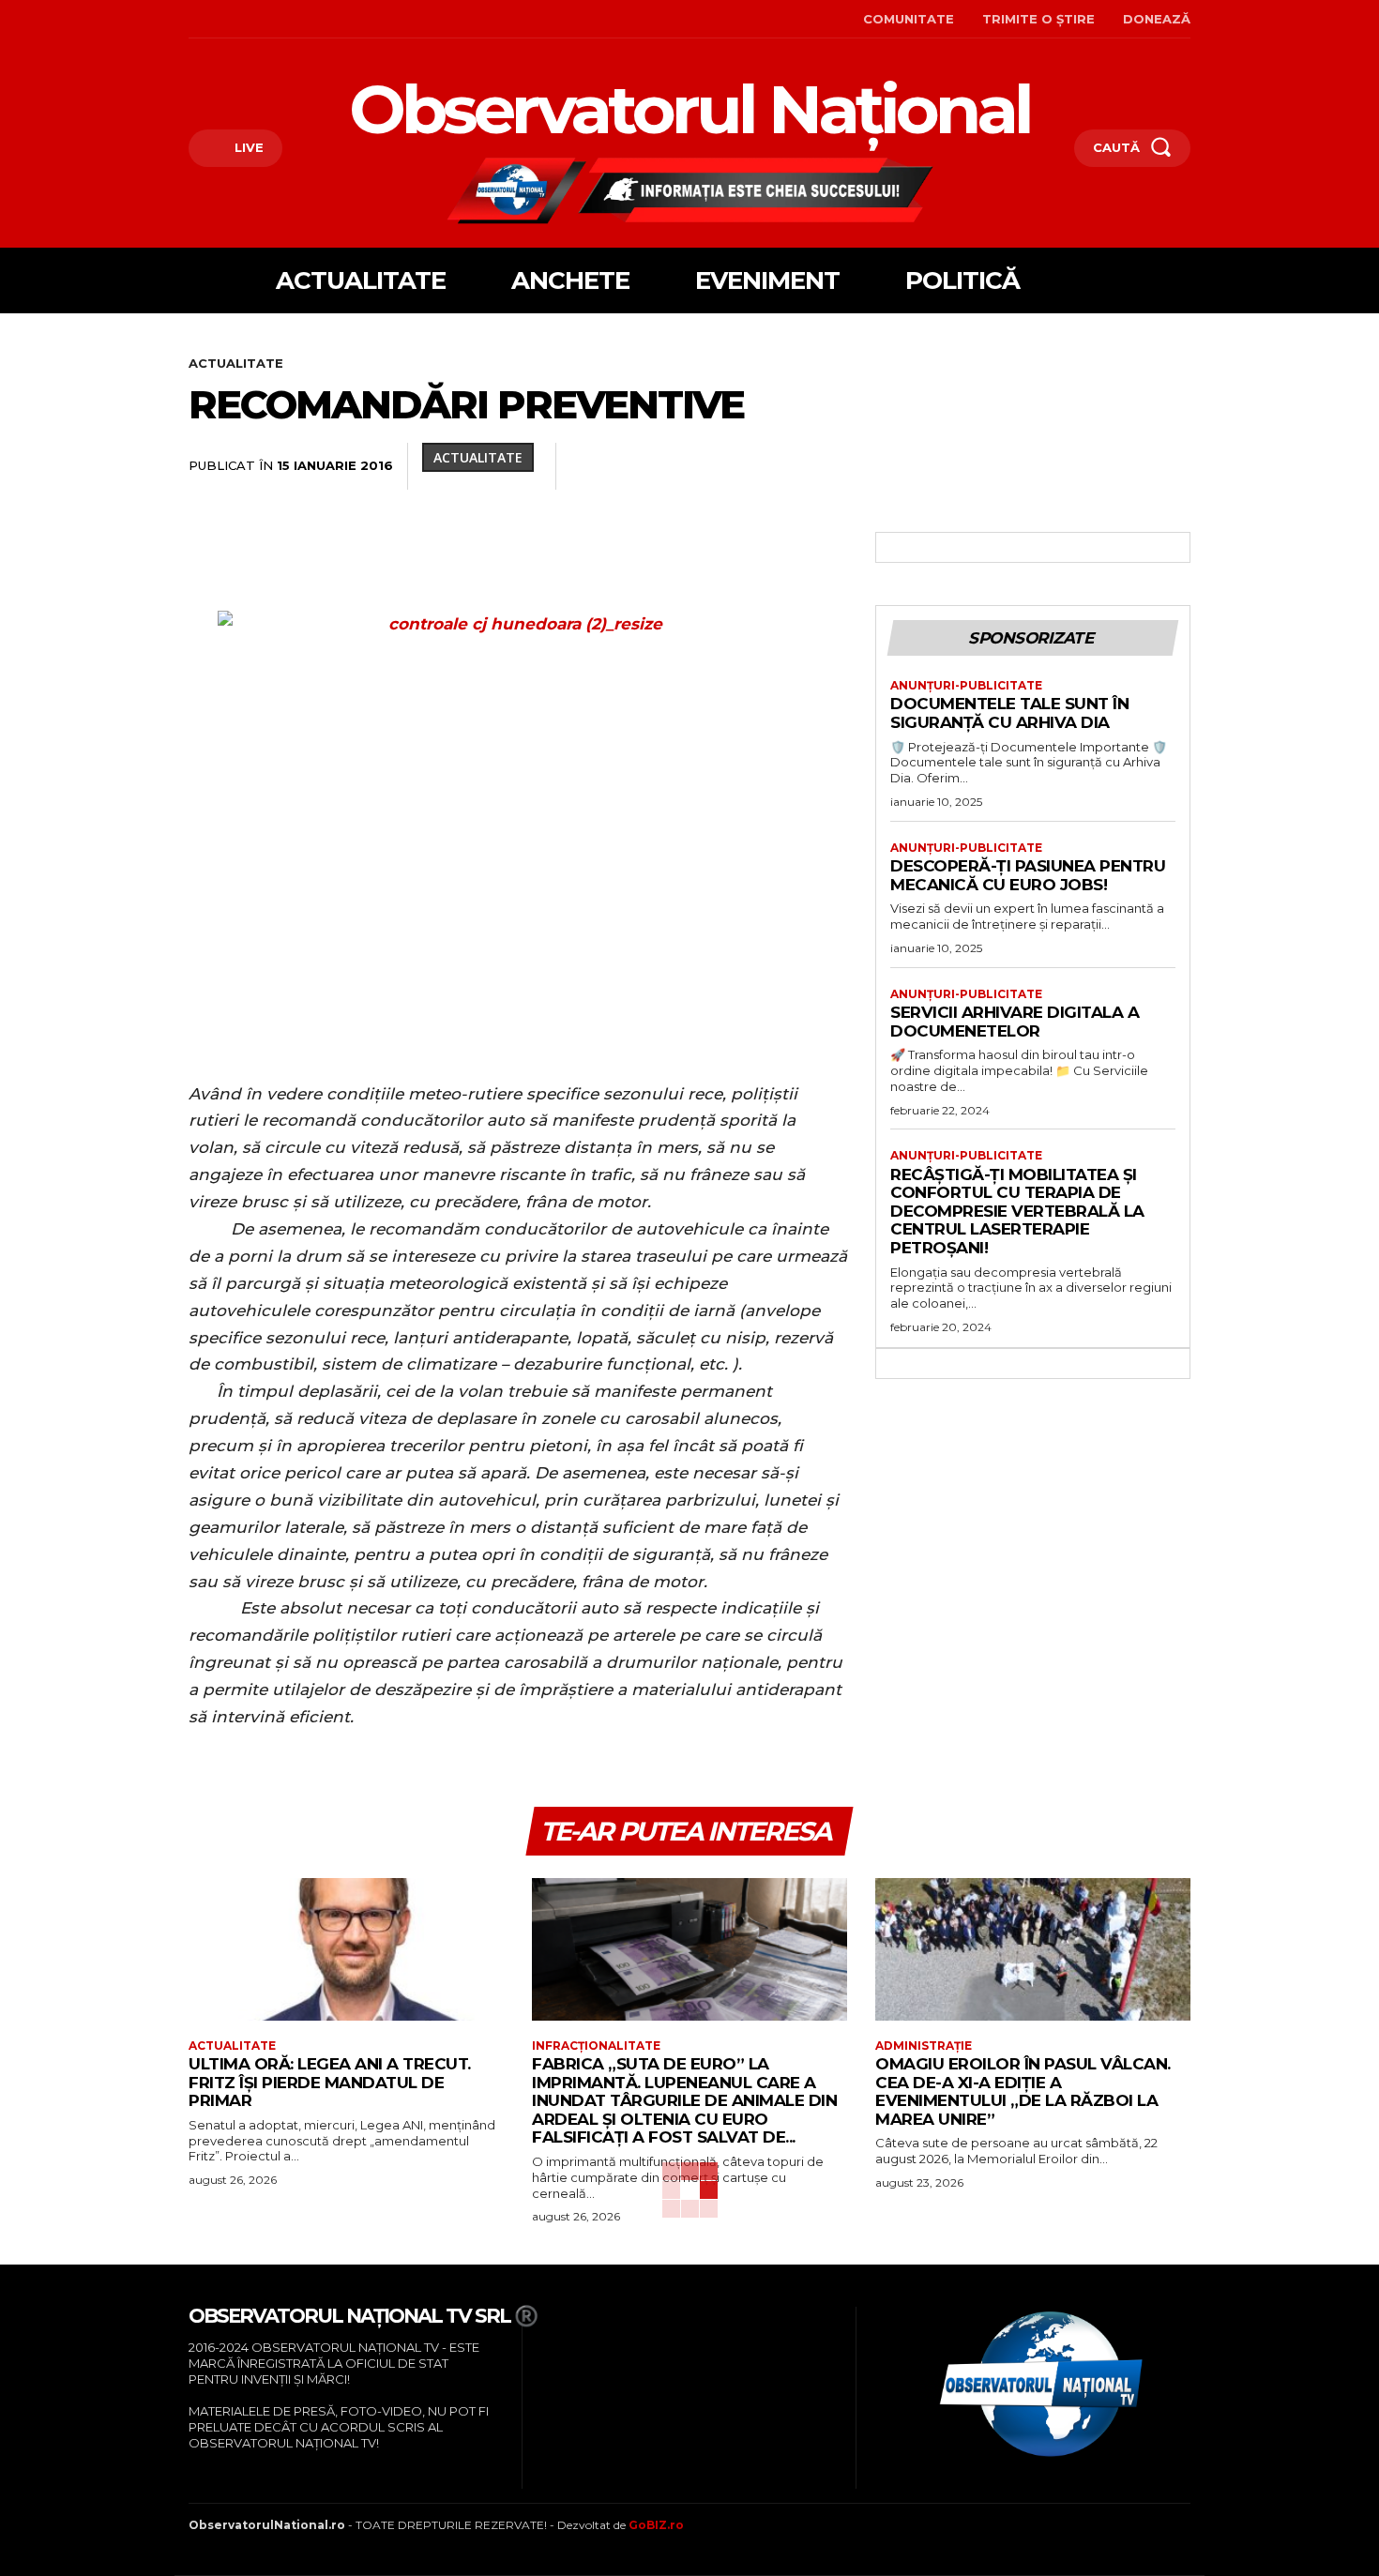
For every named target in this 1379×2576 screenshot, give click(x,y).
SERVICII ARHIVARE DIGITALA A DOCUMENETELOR (1015, 1022)
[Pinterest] (870, 466)
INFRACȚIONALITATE (596, 2046)
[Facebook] (191, 19)
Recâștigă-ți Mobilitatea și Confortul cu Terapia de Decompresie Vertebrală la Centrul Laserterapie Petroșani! (1017, 1211)
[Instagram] (220, 19)
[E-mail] (1042, 466)
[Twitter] (826, 466)
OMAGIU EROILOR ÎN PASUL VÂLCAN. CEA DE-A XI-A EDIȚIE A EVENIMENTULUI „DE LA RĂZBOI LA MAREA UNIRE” (1023, 2091)
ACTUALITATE (236, 363)
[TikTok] (249, 19)
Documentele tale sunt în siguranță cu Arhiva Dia (1009, 713)
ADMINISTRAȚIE (924, 2046)
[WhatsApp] (913, 466)
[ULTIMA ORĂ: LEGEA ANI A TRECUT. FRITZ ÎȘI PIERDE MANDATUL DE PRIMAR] (346, 1949)
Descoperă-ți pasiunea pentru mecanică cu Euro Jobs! (1028, 875)
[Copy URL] (1172, 466)
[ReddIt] (999, 466)
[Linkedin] (956, 466)
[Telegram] (1129, 466)
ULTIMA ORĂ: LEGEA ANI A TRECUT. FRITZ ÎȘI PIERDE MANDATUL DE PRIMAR (330, 2082)
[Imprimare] (1085, 466)
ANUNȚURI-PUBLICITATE (966, 686)
